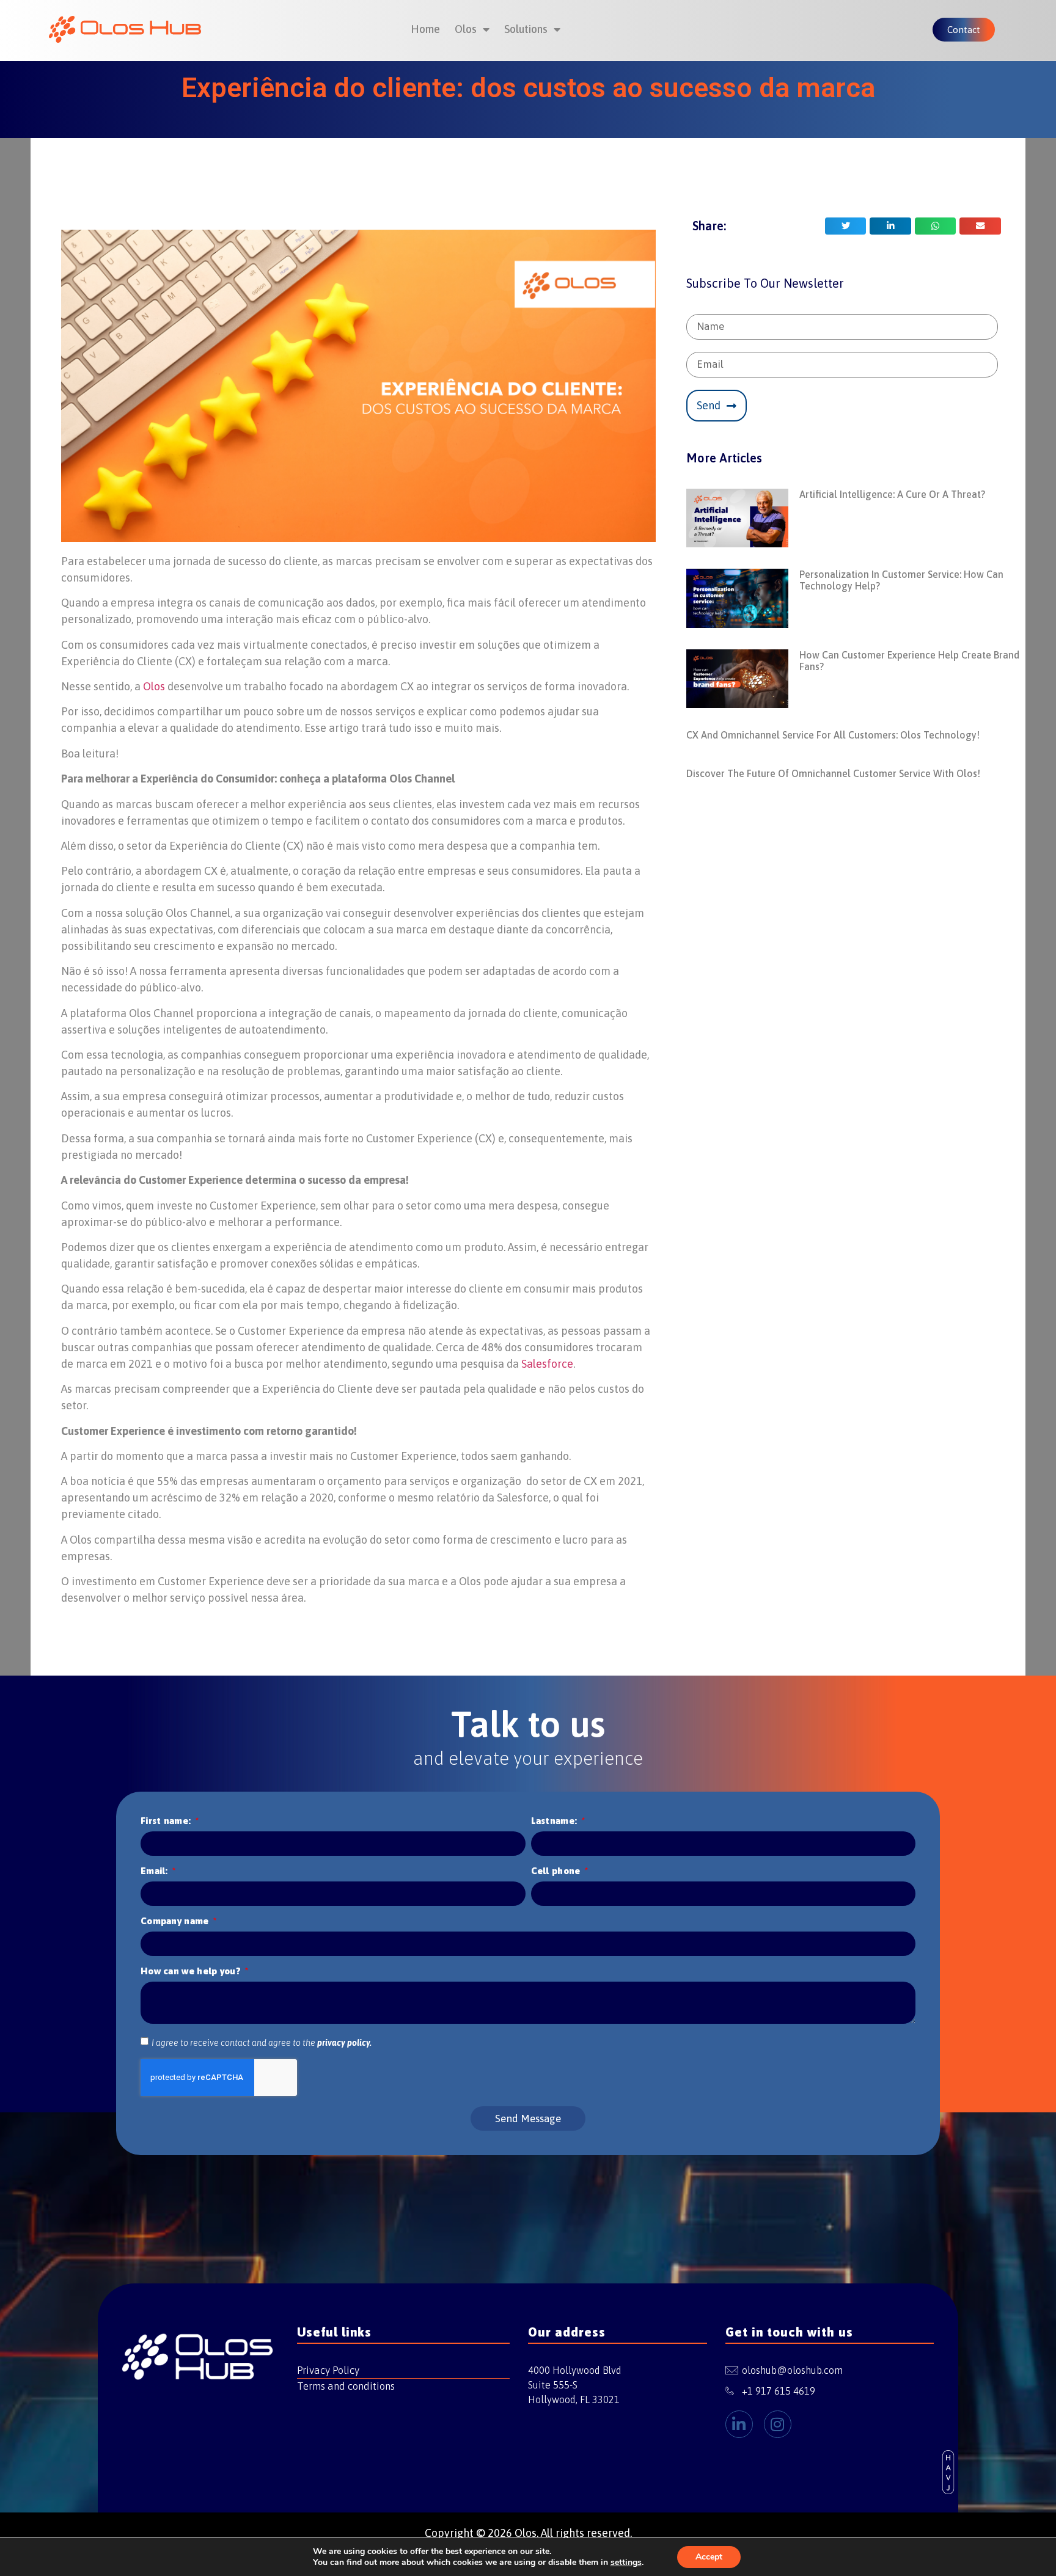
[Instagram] (778, 2424)
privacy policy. (344, 2043)
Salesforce (547, 1364)
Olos (466, 29)
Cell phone (557, 1871)
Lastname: (555, 1821)
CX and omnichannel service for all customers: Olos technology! (833, 735)
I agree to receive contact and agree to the (262, 2043)
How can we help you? (192, 1971)
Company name (176, 1921)
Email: (156, 1871)
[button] (846, 226)
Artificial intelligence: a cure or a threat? (892, 494)
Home (425, 29)
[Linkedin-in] (739, 2424)
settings (626, 2563)
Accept (709, 2557)
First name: (167, 1821)
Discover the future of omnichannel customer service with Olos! (833, 773)
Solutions (526, 29)
